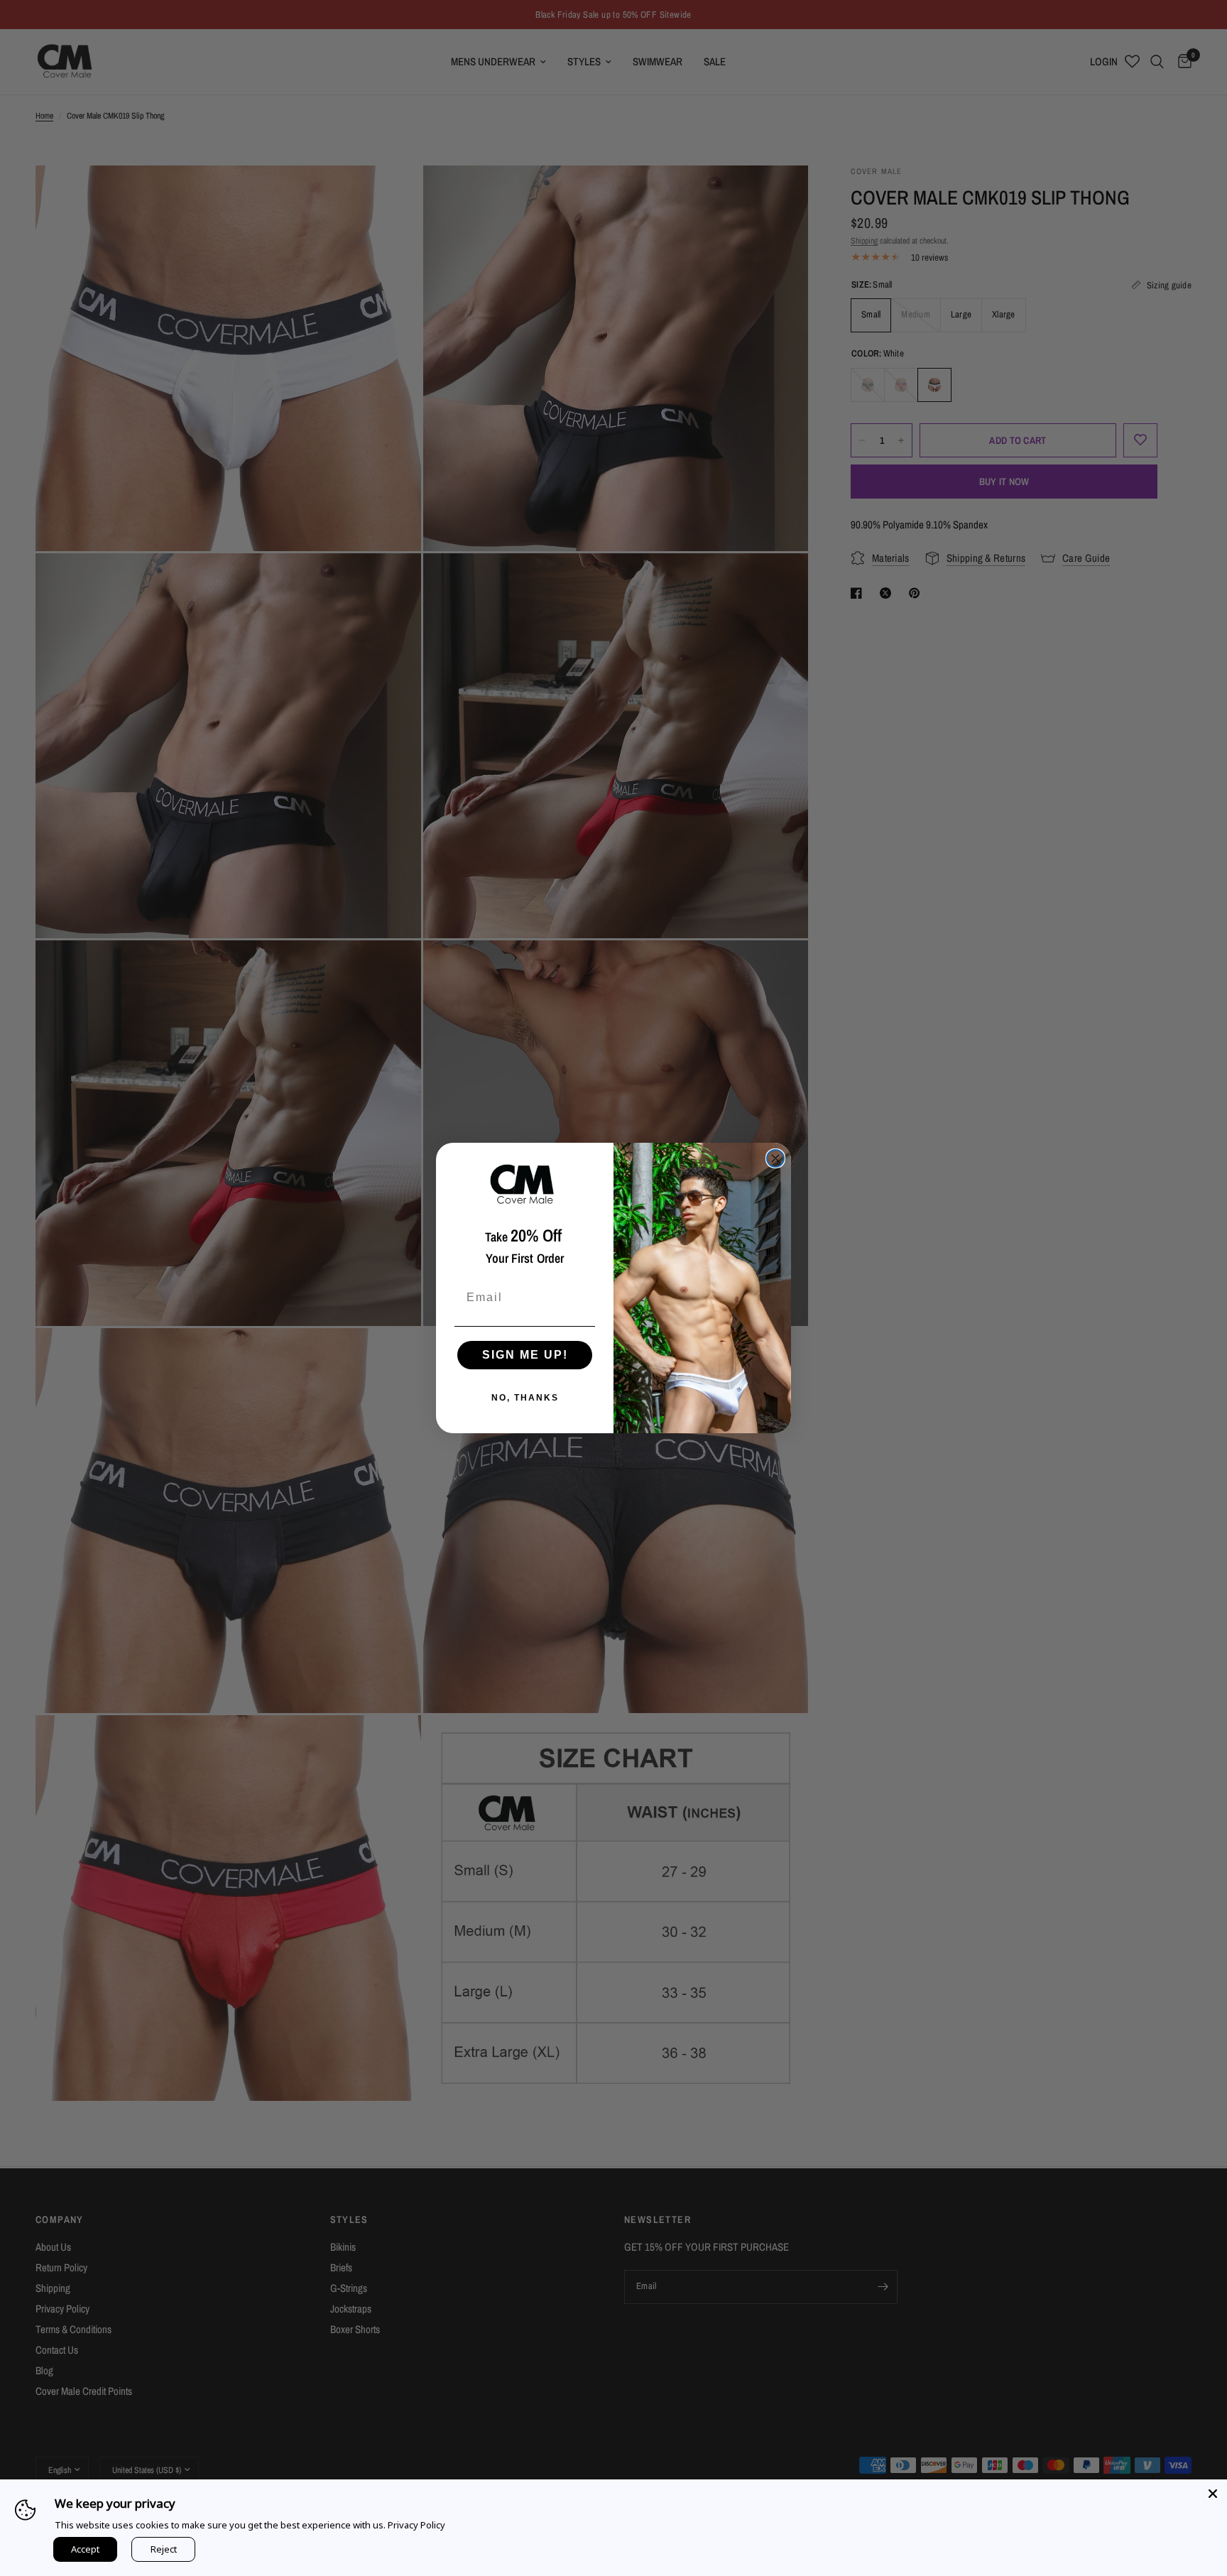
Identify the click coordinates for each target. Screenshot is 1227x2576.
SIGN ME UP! (525, 1355)
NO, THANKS (525, 1398)
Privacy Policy (416, 2525)
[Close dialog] (775, 1158)
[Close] (1213, 2494)
